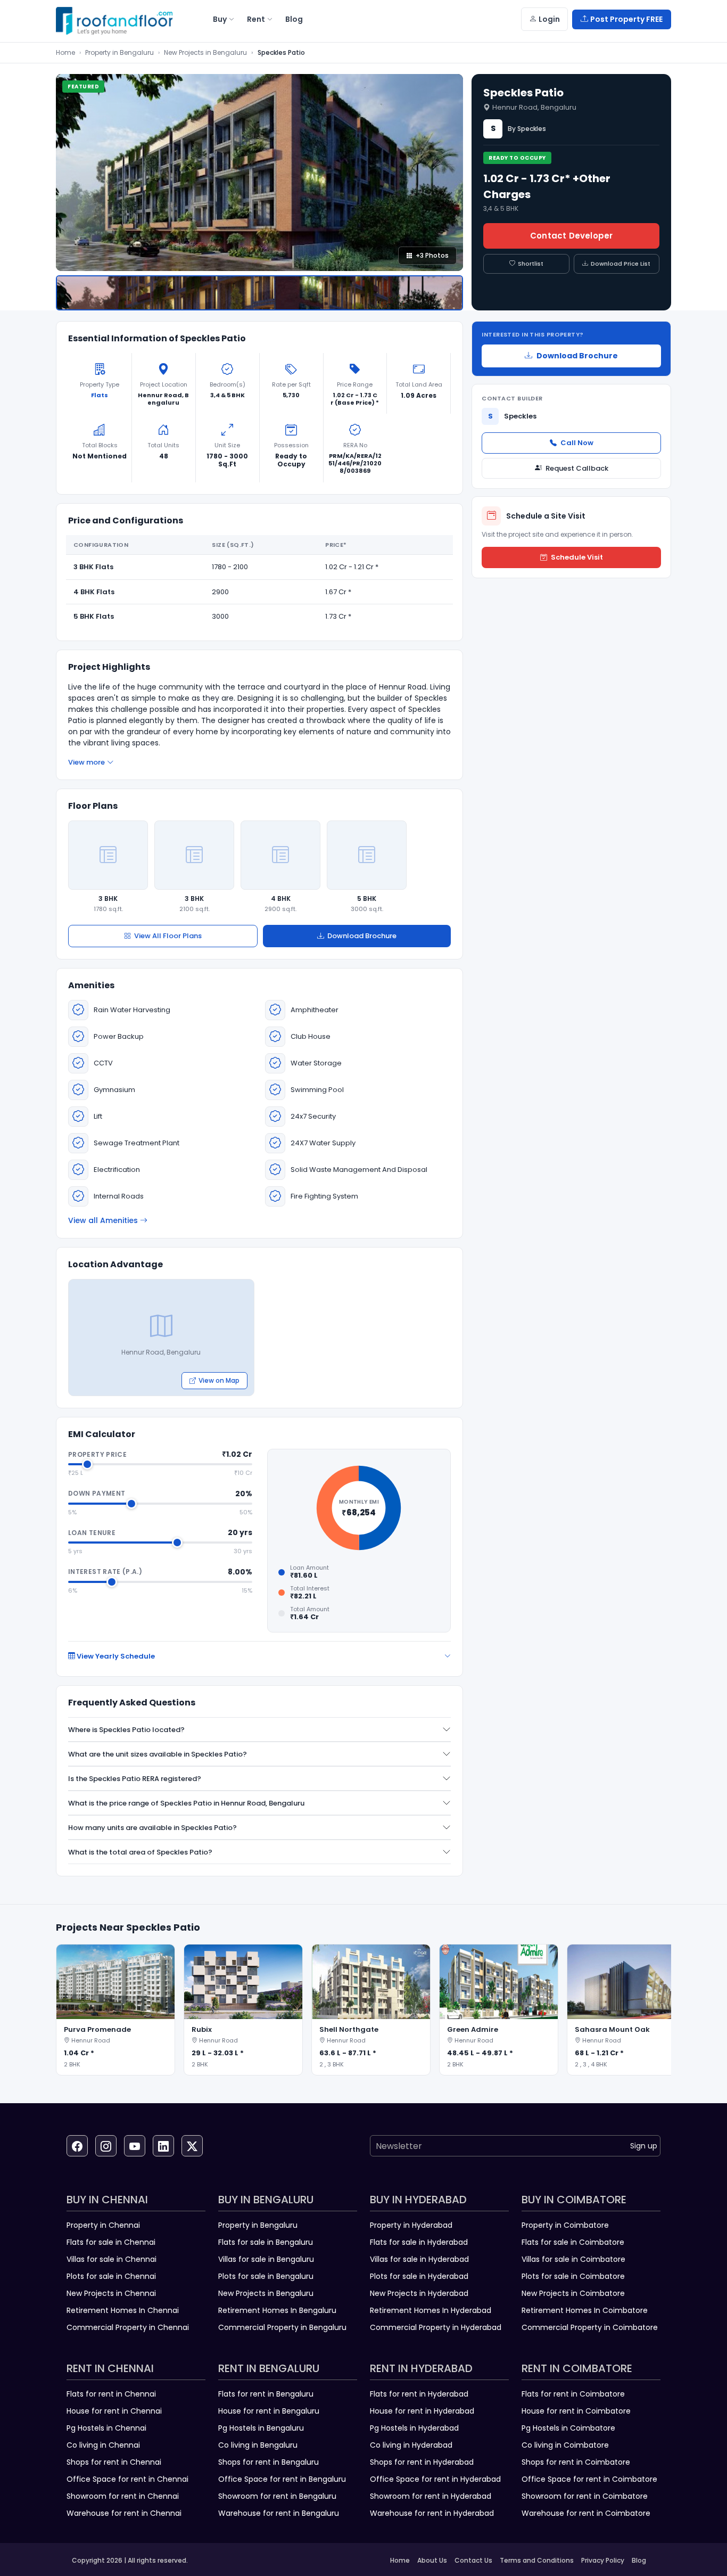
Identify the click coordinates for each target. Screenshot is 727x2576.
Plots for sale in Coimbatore (573, 2276)
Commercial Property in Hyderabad (436, 2327)
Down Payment (97, 1493)
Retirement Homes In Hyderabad (431, 2310)
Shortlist (531, 264)
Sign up (644, 2146)
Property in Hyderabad (411, 2225)
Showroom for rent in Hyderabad (431, 2496)
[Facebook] (77, 2146)
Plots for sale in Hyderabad (419, 2276)
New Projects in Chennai (111, 2293)
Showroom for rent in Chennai (123, 2496)
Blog (639, 2560)
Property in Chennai (103, 2225)
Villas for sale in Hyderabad (419, 2259)
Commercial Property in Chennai (128, 2327)
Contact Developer (571, 236)
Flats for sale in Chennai (111, 2242)
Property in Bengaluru (119, 52)
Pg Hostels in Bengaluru (261, 2428)
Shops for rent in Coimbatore (576, 2462)
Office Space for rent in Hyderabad (435, 2479)
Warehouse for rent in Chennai (124, 2513)
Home (65, 52)
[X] (192, 2146)
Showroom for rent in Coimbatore (585, 2496)
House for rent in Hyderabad (422, 2411)
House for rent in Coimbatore (576, 2411)
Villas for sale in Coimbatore (573, 2259)
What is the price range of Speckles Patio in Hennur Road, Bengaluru (186, 1803)
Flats (100, 395)
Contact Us (473, 2560)
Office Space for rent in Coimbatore (589, 2479)
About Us (432, 2560)
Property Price (97, 1454)
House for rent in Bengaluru (269, 2411)
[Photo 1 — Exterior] (259, 293)
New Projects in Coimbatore (573, 2293)
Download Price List (621, 264)
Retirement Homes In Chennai (123, 2310)
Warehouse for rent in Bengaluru (279, 2513)
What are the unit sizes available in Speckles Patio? (158, 1754)
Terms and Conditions (537, 2560)
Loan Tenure (92, 1533)
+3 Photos (432, 255)
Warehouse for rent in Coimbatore (586, 2513)
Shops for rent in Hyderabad (422, 2462)
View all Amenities (103, 1220)
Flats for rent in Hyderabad (419, 2394)
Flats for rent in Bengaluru (266, 2394)
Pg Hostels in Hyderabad (414, 2428)
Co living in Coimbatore (565, 2445)
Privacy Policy (603, 2560)
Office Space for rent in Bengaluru (282, 2479)
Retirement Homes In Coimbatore (585, 2310)
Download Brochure (362, 936)
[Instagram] (106, 2146)
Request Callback (577, 468)
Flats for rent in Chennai (111, 2394)
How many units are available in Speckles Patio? (152, 1828)
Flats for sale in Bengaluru (266, 2242)
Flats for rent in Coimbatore (573, 2394)
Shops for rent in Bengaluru (269, 2462)
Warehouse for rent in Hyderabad (432, 2513)
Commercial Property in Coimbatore (590, 2327)
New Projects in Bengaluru (205, 52)
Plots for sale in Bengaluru (266, 2276)
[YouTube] (135, 2146)
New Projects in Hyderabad (419, 2293)
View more (86, 762)
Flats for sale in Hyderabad (419, 2242)
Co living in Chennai (103, 2445)
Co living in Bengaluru (258, 2445)
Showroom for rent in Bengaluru (277, 2496)
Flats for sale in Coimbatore (573, 2242)
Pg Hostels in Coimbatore (568, 2428)
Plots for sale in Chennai (111, 2276)
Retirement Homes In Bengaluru (277, 2310)
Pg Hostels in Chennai (106, 2428)
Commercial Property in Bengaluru (282, 2327)
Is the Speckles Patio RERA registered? (135, 1779)
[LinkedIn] (163, 2146)
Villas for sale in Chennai (111, 2259)
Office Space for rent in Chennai (127, 2479)
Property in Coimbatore (565, 2225)
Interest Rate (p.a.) (105, 1572)
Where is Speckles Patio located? (126, 1730)
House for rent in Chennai (114, 2411)
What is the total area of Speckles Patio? (140, 1852)
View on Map (219, 1380)
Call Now (577, 443)
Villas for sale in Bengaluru (266, 2259)
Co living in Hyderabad (411, 2445)
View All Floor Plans (168, 936)
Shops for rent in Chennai (114, 2462)
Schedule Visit (577, 557)
